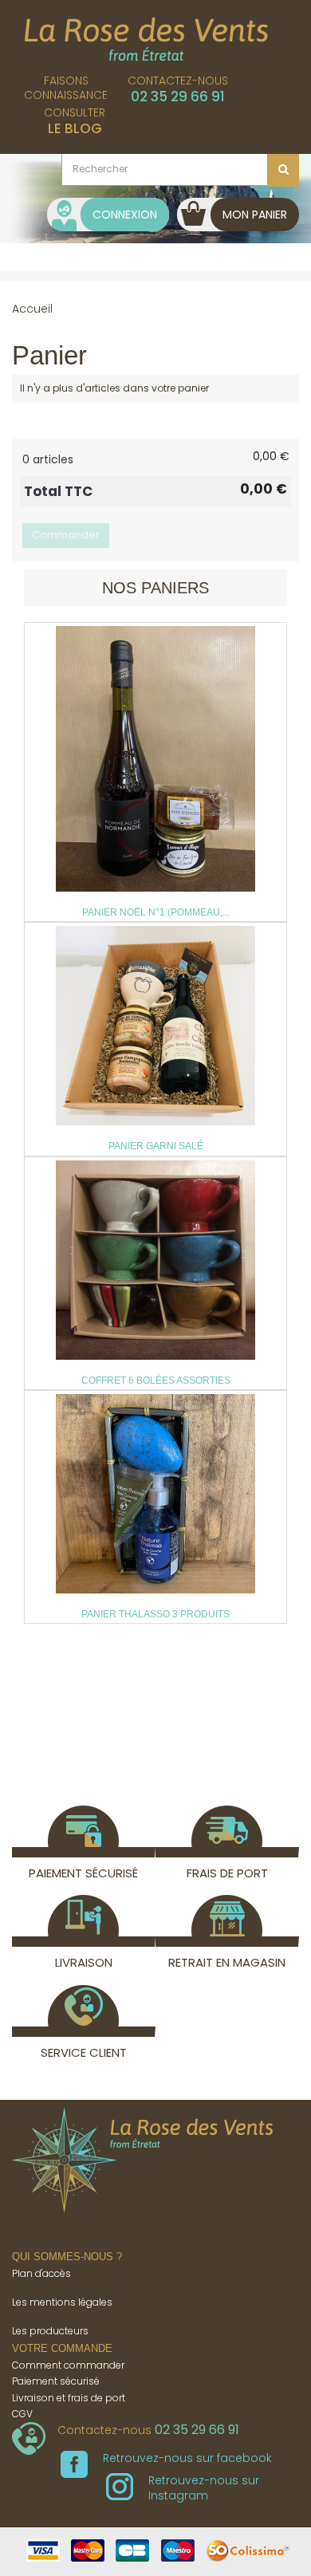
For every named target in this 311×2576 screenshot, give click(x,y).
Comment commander (68, 2365)
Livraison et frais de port (69, 2398)
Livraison (84, 1962)
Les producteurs (50, 2331)
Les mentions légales (62, 2302)
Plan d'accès (41, 2273)
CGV (22, 2414)
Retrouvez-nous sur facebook (187, 2458)
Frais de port (227, 1873)
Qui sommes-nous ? (67, 2257)
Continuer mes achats (91, 419)
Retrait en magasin (227, 1962)
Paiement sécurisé (83, 1873)
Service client (84, 2052)
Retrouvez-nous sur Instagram (204, 2487)
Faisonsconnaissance (66, 88)
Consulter (75, 121)
